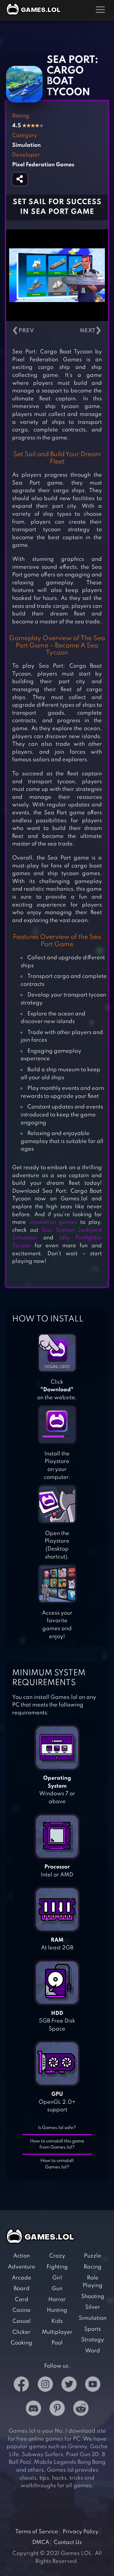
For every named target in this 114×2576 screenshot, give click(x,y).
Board (22, 2289)
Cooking (21, 2343)
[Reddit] (81, 2410)
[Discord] (33, 2410)
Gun (57, 2289)
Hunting (57, 2310)
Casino (21, 2310)
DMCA (41, 2542)
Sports (93, 2329)
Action (22, 2256)
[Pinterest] (57, 2410)
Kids (57, 2321)
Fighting (57, 2267)
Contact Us (68, 2542)
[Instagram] (45, 2385)
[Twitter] (69, 2385)
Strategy (93, 2340)
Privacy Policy (81, 2532)
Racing (93, 2267)
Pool (57, 2343)
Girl (57, 2278)
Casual (22, 2321)
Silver (93, 2307)
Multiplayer (57, 2332)
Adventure (22, 2267)
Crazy (57, 2256)
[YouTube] (93, 2385)
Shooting (93, 2297)
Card (22, 2300)
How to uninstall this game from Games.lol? (57, 2144)
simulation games (53, 1222)
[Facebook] (21, 2385)
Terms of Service (37, 2532)
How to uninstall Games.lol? (57, 2164)
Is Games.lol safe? (57, 2128)
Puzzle (93, 2256)
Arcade (22, 2278)
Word (93, 2351)
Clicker (21, 2332)
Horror (57, 2300)
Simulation (93, 2318)
